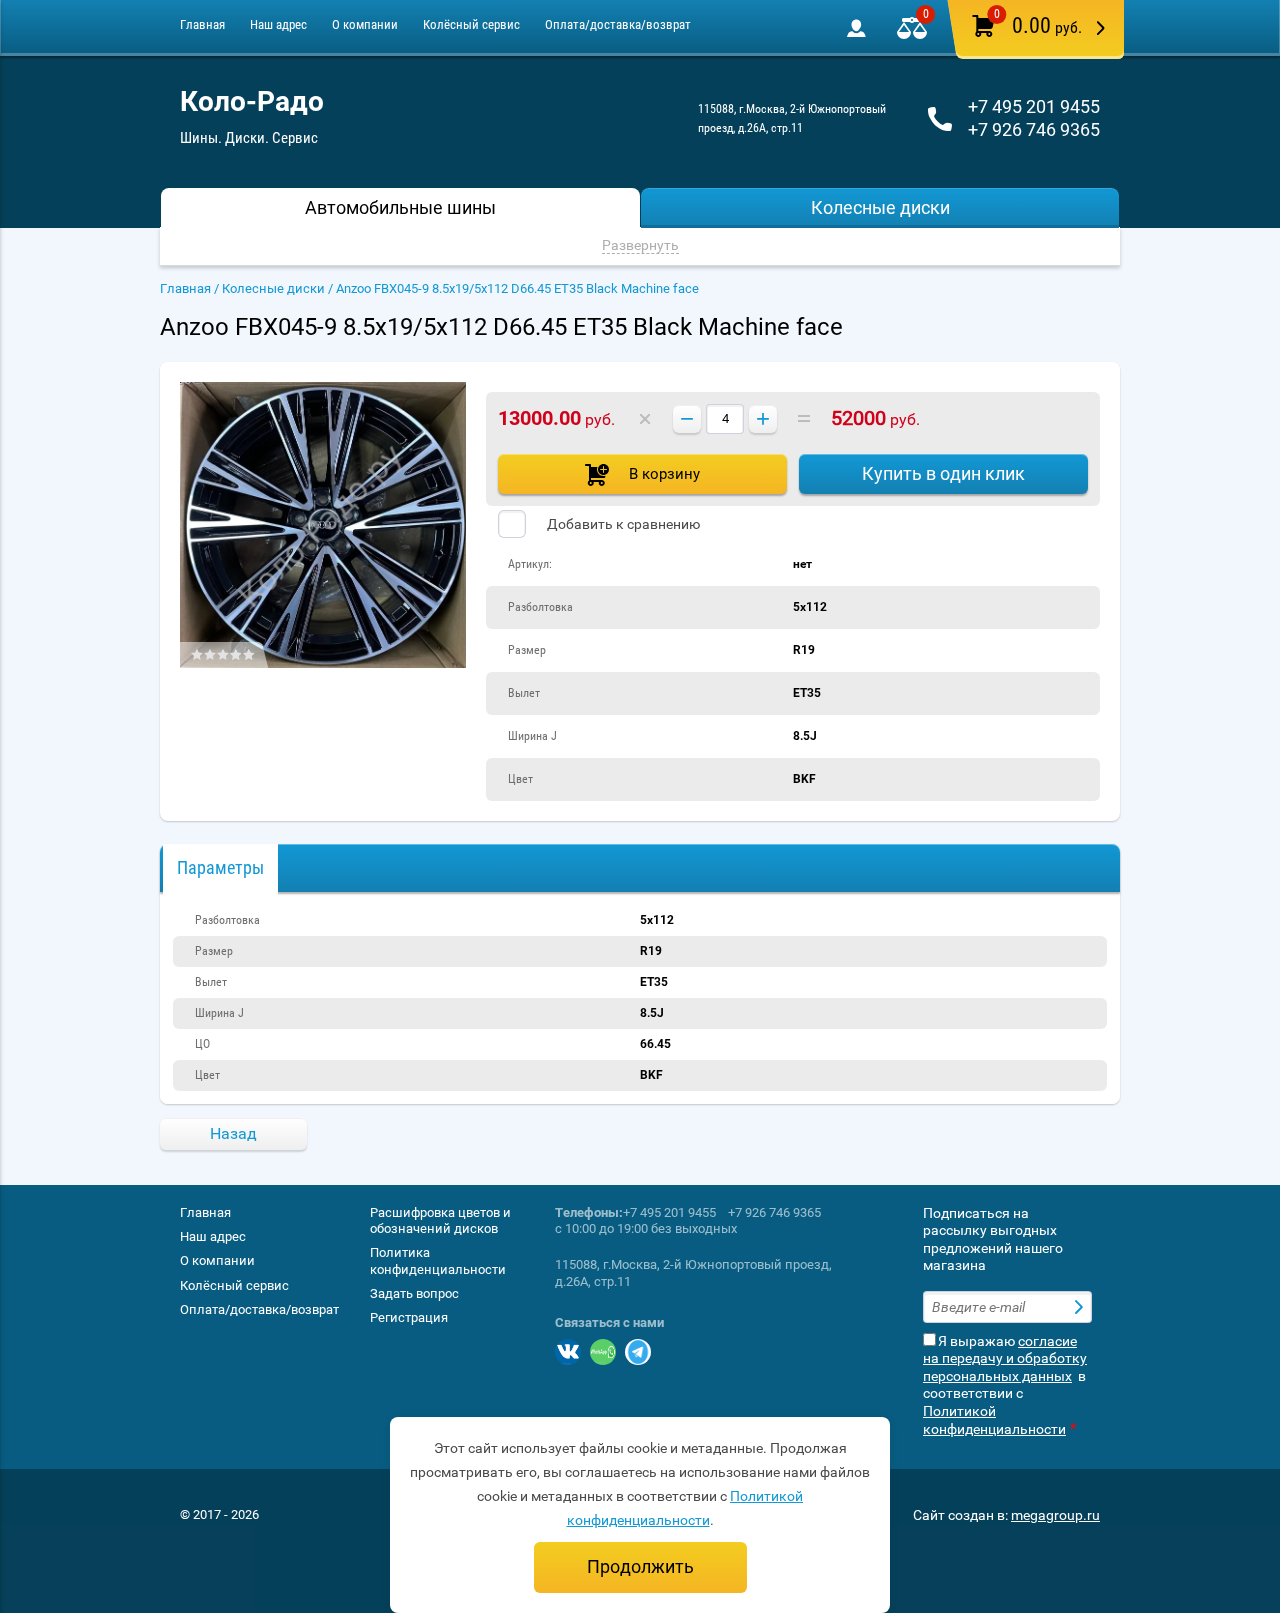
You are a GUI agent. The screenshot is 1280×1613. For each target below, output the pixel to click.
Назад (233, 1133)
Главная (202, 24)
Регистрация (409, 1317)
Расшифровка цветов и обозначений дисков (440, 1220)
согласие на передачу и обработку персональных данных (1005, 1358)
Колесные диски (273, 288)
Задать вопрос (414, 1293)
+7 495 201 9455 (1034, 106)
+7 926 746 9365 (1034, 129)
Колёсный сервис (471, 24)
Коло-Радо (252, 101)
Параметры (220, 867)
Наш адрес (278, 24)
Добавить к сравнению (622, 524)
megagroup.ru (1055, 1515)
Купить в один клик (943, 473)
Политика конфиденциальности (438, 1260)
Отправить (1081, 1307)
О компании (365, 24)
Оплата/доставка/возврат (618, 24)
